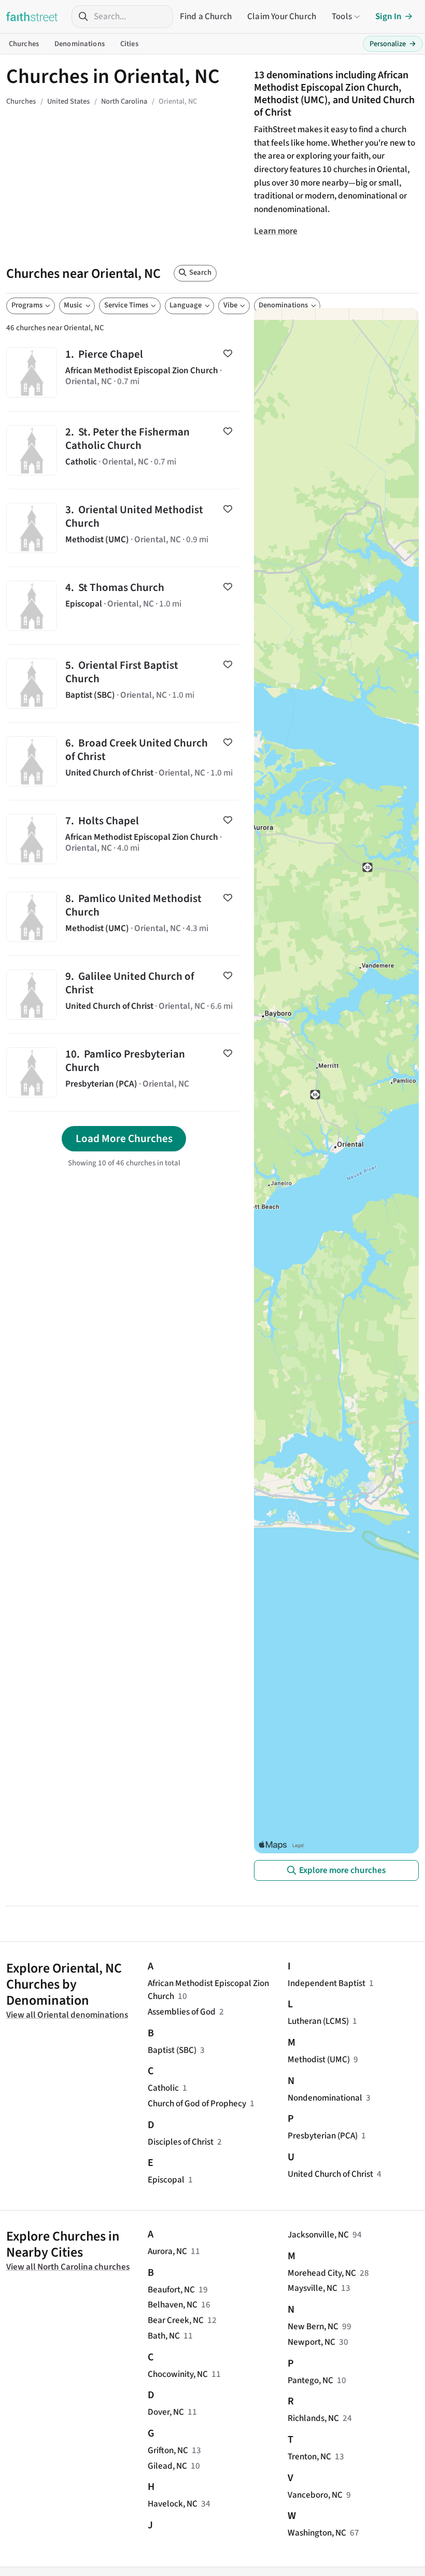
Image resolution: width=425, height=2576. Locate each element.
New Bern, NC (313, 2326)
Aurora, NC (167, 2251)
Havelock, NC (173, 2504)
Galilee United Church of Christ (124, 995)
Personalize (393, 44)
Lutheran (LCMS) (318, 2021)
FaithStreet (32, 17)
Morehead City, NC (322, 2273)
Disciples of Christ (181, 2142)
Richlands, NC (313, 2418)
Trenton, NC (309, 2457)
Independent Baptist (327, 1983)
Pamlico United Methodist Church (124, 917)
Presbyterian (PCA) (323, 2136)
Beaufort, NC (171, 2290)
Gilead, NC (167, 2466)
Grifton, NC (168, 2450)
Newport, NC (311, 2342)
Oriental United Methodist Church (124, 528)
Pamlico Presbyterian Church (124, 1072)
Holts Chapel (124, 839)
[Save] (228, 354)
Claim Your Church (282, 16)
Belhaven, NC (173, 2305)
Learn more (276, 231)
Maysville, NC (313, 2288)
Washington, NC (317, 2533)
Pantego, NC (310, 2380)
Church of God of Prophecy (197, 2103)
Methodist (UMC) (319, 2059)
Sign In (388, 16)
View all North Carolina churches (68, 2267)
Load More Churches (124, 1138)
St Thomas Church (124, 606)
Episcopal (166, 2180)
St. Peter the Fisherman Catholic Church (124, 450)
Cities (129, 44)
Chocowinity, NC (178, 2374)
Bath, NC (164, 2336)
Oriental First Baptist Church (124, 684)
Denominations (80, 44)
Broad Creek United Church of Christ (124, 761)
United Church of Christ (330, 2174)
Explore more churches (342, 1870)
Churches (24, 44)
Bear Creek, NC (176, 2320)
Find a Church (206, 16)
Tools (342, 16)
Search (200, 272)
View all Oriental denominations (67, 2015)
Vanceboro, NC (315, 2495)
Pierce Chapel (124, 372)
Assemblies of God (182, 2012)
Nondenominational (325, 2098)
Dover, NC (166, 2412)
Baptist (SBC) (172, 2050)
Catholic (163, 2088)
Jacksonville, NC (318, 2235)
